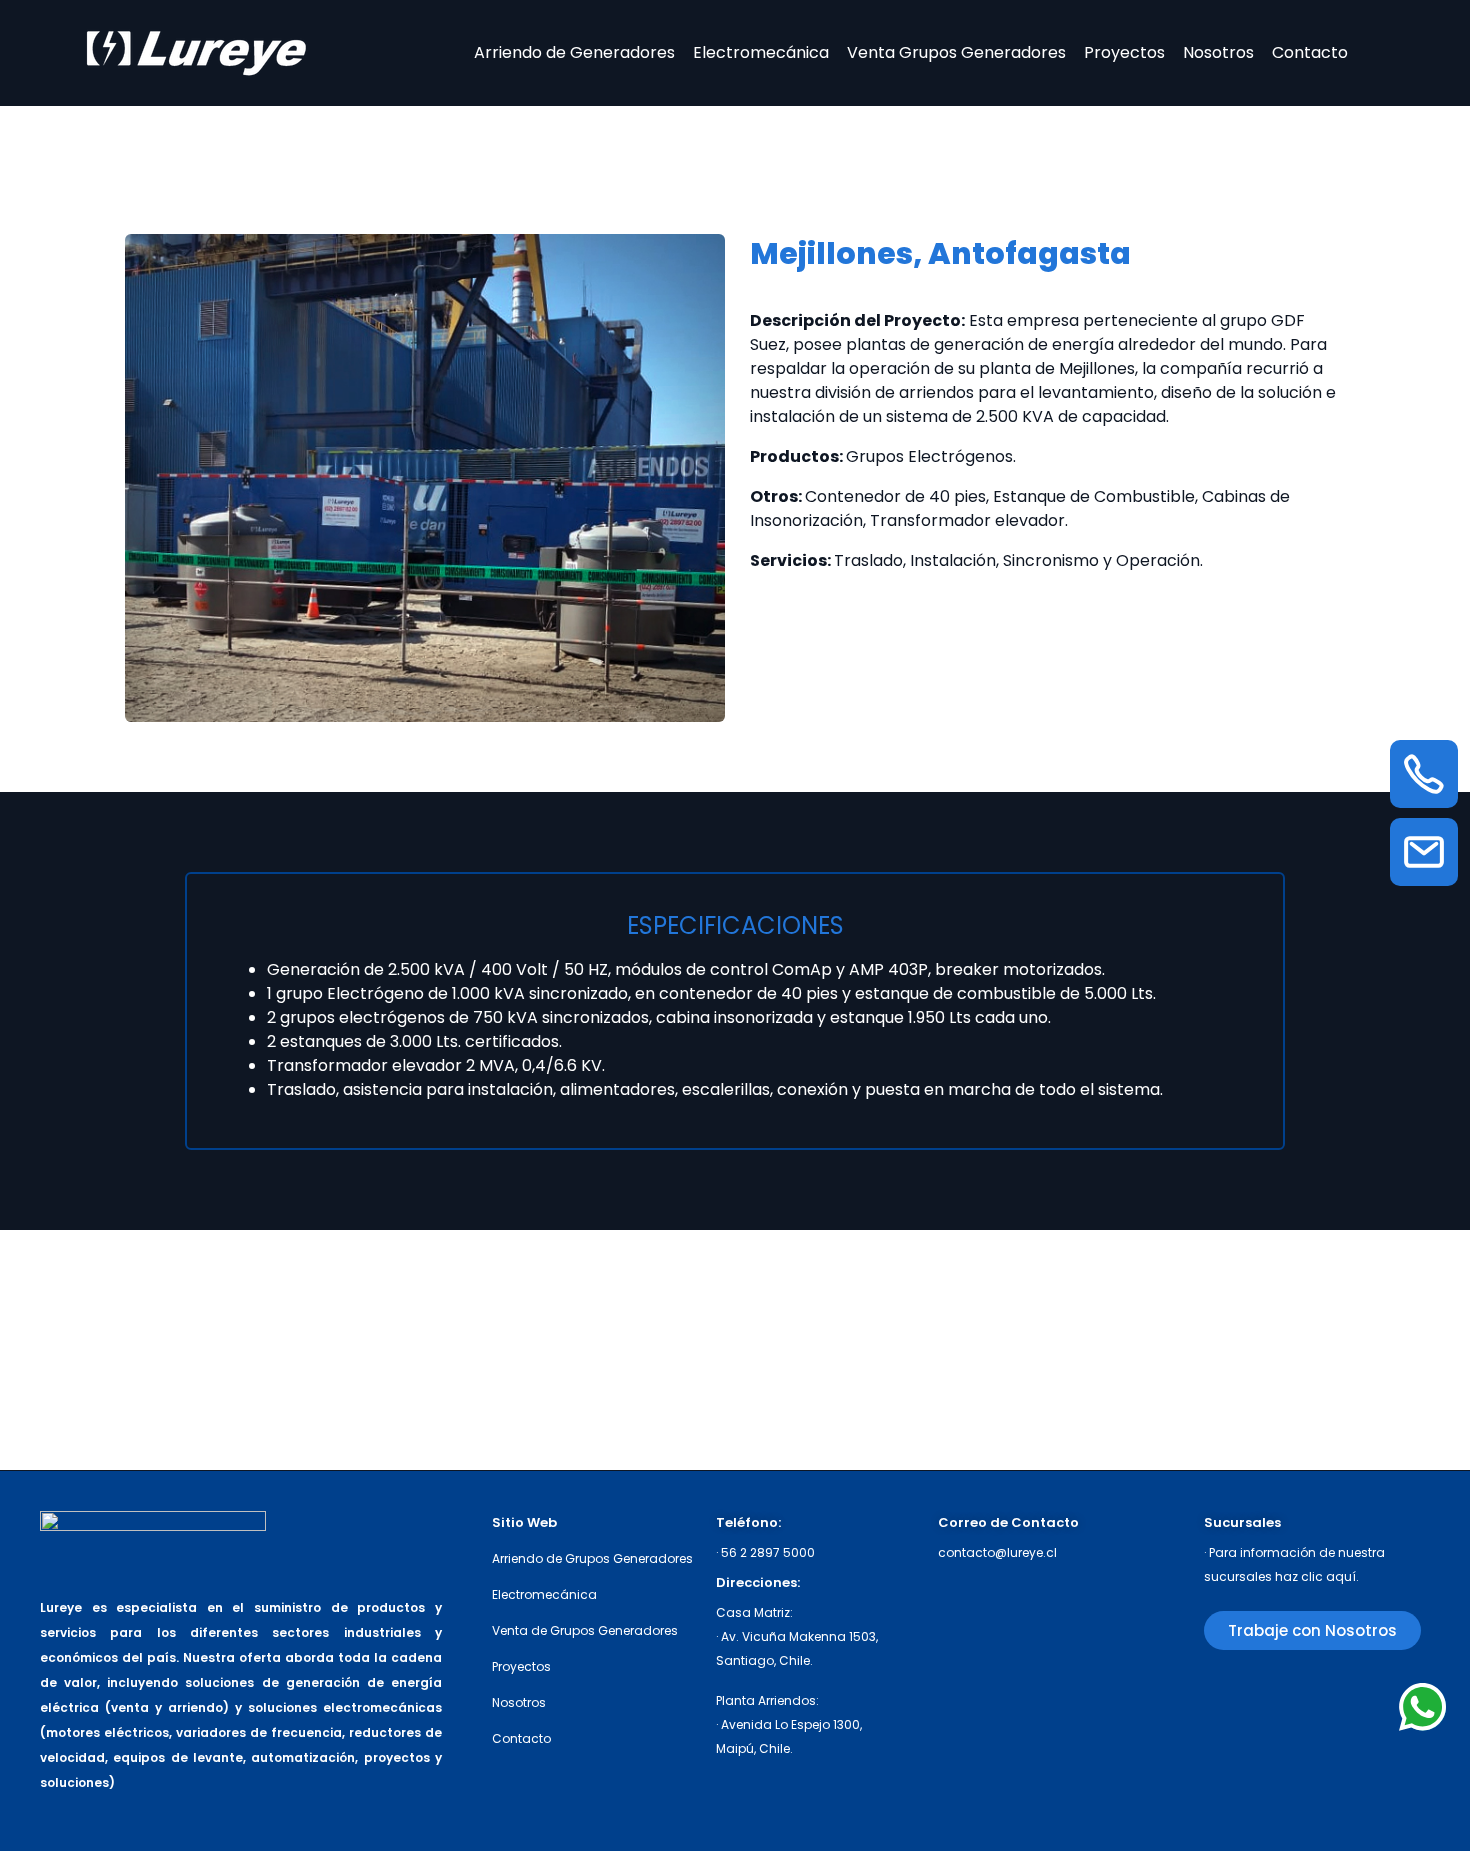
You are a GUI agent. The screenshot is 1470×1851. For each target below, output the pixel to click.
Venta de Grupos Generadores (585, 1630)
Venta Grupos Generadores (956, 52)
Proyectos (1124, 52)
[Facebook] (1298, 1695)
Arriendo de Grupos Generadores (592, 1558)
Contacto (1310, 52)
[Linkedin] (1373, 1695)
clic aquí (1328, 1576)
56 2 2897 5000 (768, 1552)
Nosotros (1218, 52)
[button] (1312, 1630)
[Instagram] (1223, 1695)
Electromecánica (761, 52)
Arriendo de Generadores (574, 52)
